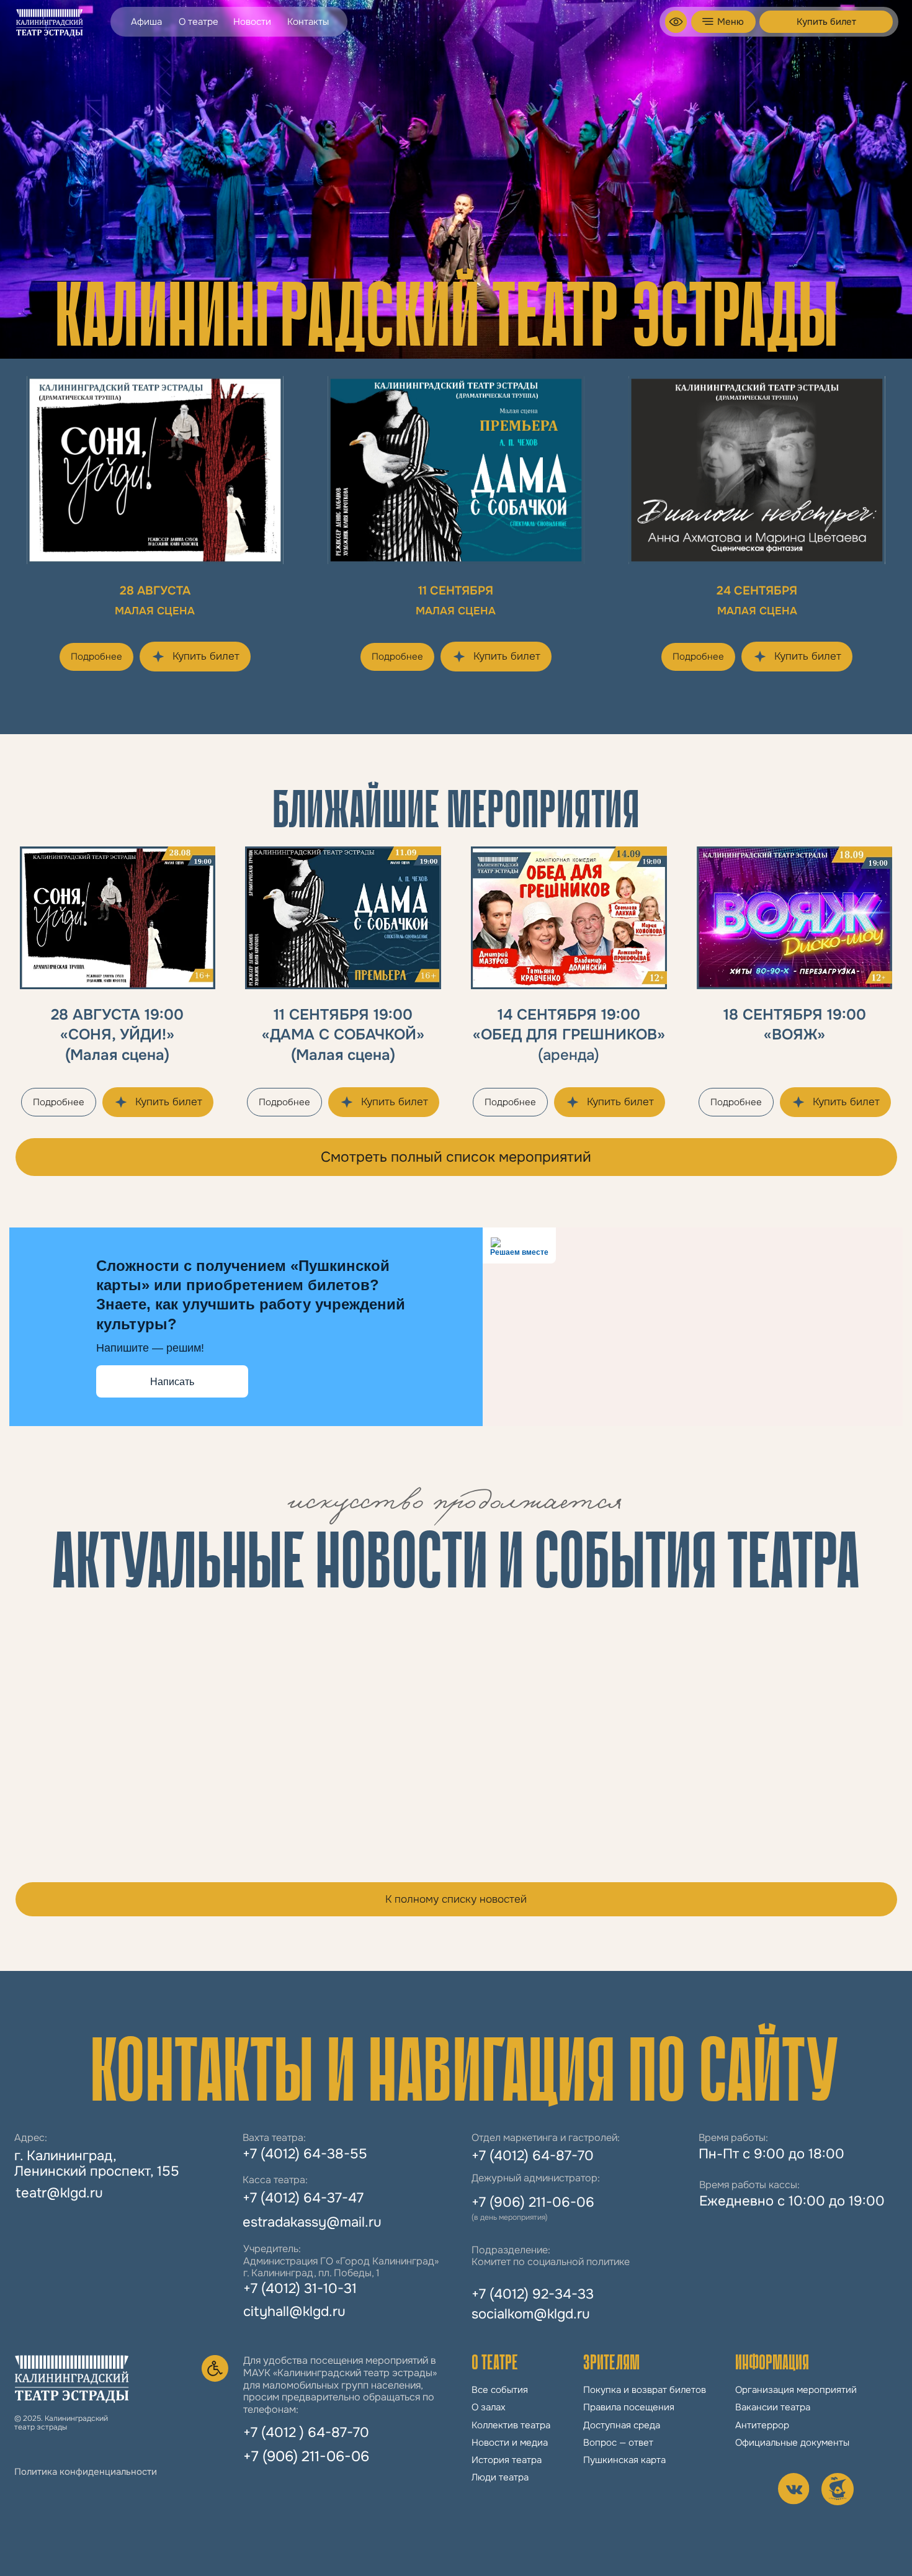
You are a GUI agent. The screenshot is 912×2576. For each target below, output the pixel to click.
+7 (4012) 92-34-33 (533, 2294)
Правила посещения (629, 2407)
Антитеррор (762, 2425)
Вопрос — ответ (618, 2443)
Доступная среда (622, 2425)
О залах (489, 2407)
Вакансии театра (773, 2407)
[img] (676, 22)
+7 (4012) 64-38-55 (305, 2154)
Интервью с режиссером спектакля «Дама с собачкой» (110, 1815)
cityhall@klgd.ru (294, 2312)
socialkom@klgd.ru (531, 2314)
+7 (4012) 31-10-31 (300, 2289)
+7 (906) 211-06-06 (306, 2456)
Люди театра (500, 2477)
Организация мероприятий (796, 2390)
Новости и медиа (510, 2443)
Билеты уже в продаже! (557, 1794)
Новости (252, 22)
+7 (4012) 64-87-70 (533, 2156)
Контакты (308, 22)
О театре (199, 22)
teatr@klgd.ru (59, 2193)
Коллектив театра (511, 2425)
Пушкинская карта (624, 2460)
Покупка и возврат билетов (645, 2390)
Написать (172, 1382)
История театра (507, 2460)
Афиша (146, 22)
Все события (500, 2390)
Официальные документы (792, 2443)
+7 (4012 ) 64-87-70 (306, 2433)
